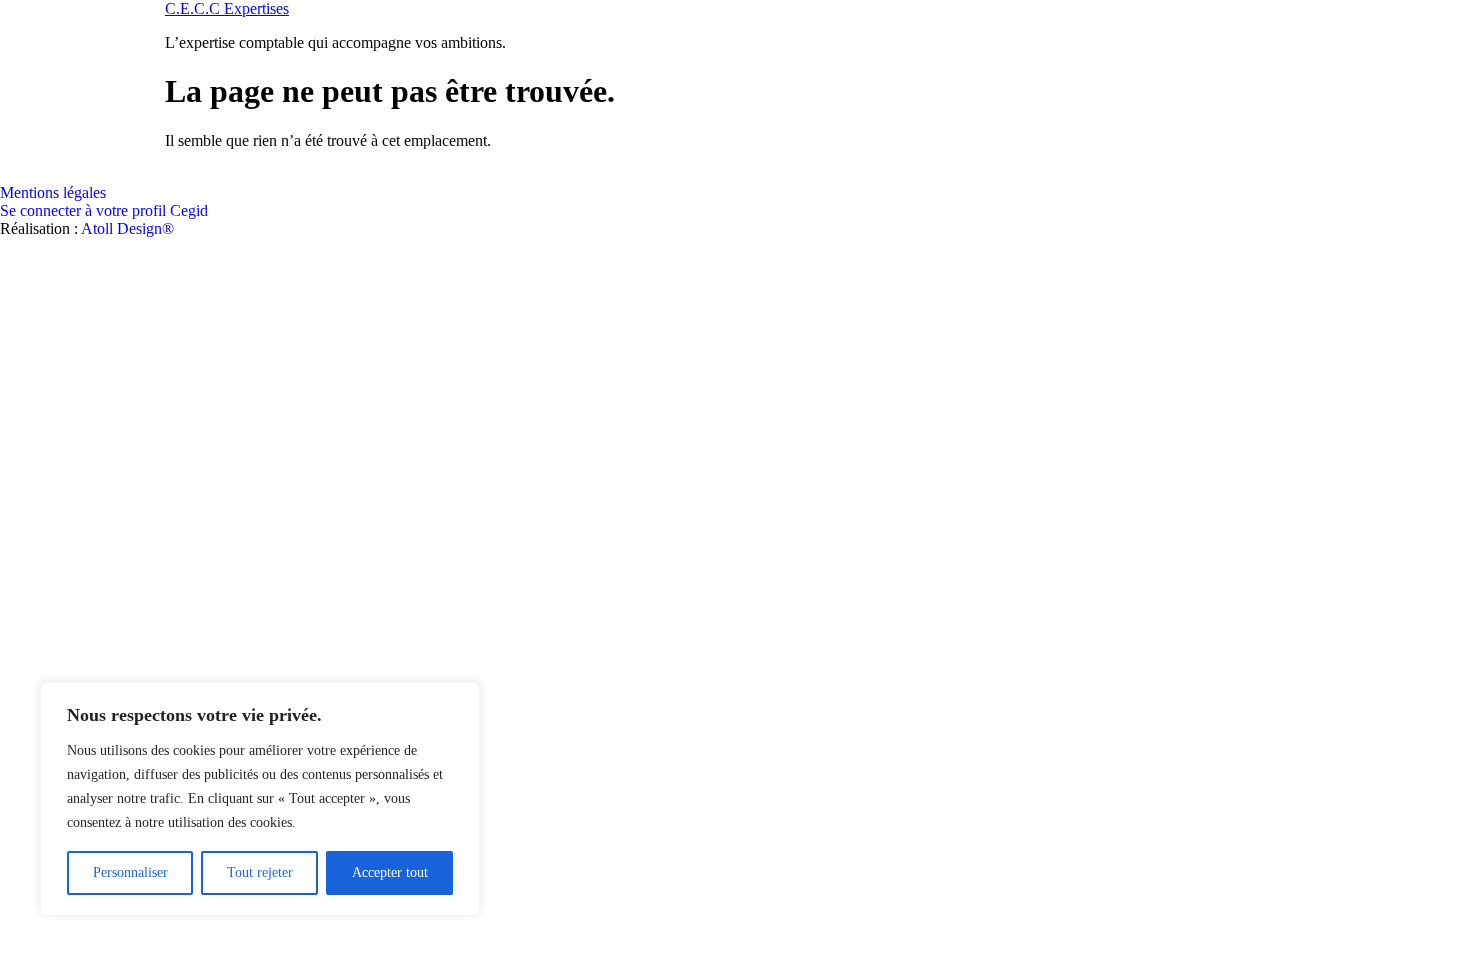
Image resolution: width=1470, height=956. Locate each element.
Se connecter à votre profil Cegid (104, 210)
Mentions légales (53, 192)
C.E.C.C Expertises (227, 8)
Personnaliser (130, 872)
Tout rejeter (260, 872)
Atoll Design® (127, 228)
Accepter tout (390, 872)
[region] (260, 799)
